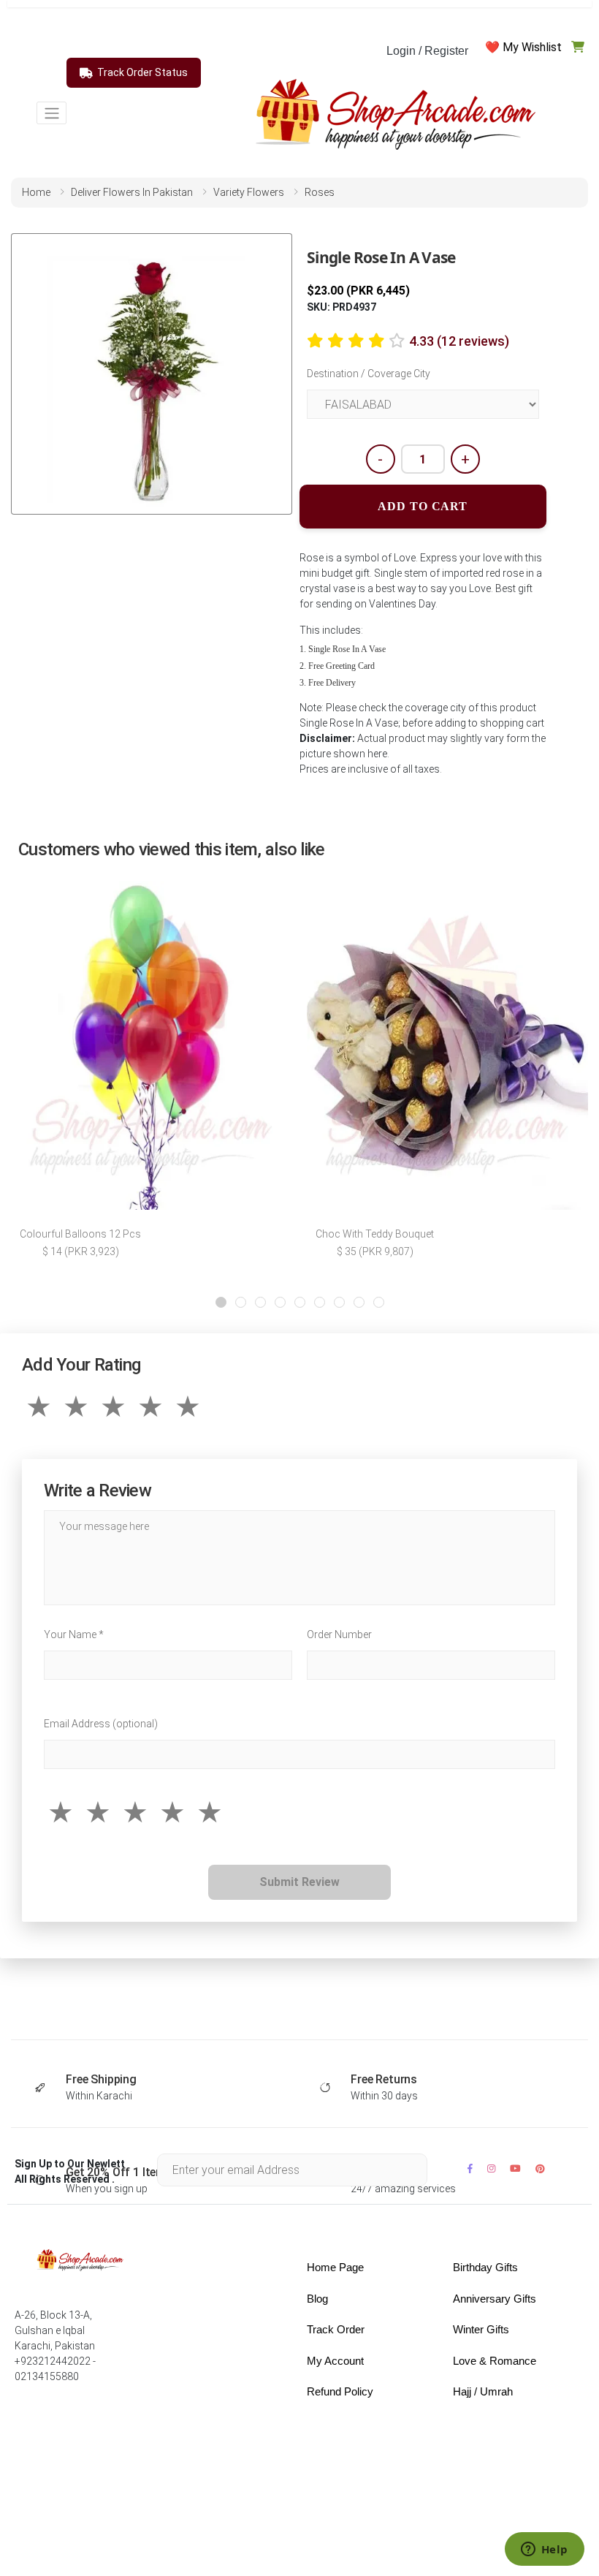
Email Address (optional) (101, 1724)
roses (320, 192)
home (36, 192)
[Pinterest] (540, 2168)
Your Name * (74, 1634)
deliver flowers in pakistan (132, 192)
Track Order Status (142, 72)
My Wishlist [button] (532, 47)
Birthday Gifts (485, 2267)
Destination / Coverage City (369, 374)
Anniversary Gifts (495, 2299)
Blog (317, 2299)
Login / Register (427, 51)
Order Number (339, 1634)
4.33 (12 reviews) (459, 341)
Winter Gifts (481, 2329)
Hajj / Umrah (483, 2391)
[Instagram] (491, 2168)
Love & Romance (495, 2361)
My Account (335, 2361)
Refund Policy (340, 2391)
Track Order (336, 2329)
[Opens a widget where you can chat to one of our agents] (544, 2550)
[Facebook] (470, 2168)
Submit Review (299, 1882)
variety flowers (249, 192)
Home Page (335, 2267)
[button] (221, 1302)
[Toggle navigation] (51, 113)
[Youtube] (515, 2168)
